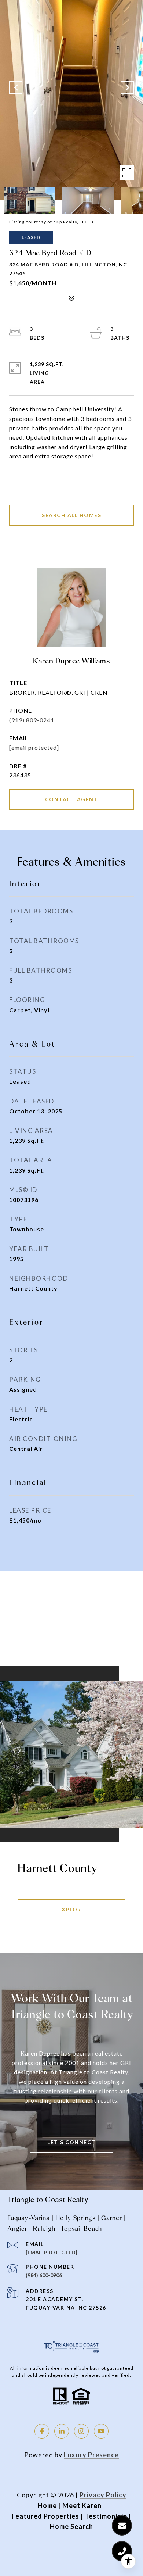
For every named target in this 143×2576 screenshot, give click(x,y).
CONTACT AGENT (72, 799)
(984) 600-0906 (44, 2275)
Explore (72, 1909)
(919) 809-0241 (32, 720)
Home (47, 2505)
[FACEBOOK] (42, 2431)
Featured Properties (45, 2516)
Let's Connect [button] (71, 2142)
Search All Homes (71, 515)
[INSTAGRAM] (81, 2431)
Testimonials (106, 2516)
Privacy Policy (103, 2495)
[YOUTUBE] (101, 2431)
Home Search (71, 2526)
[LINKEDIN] (62, 2431)
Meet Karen (82, 2505)
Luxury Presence (91, 2455)
